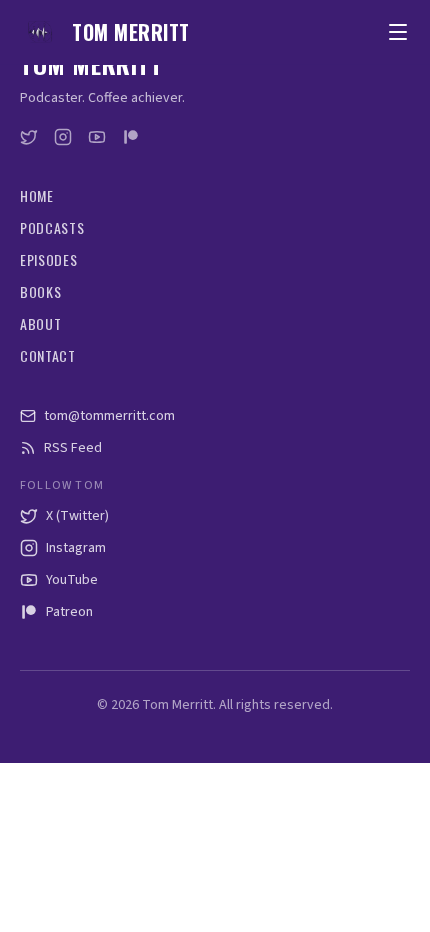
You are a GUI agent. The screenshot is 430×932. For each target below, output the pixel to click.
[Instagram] (63, 137)
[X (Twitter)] (29, 137)
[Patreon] (131, 137)
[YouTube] (97, 137)
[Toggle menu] (398, 32)
